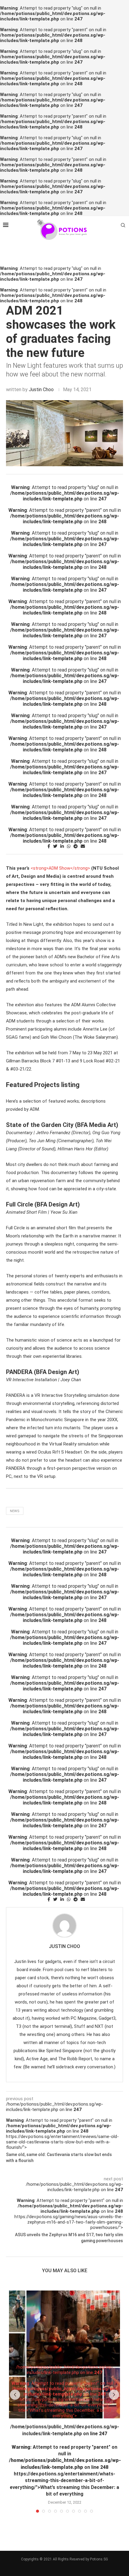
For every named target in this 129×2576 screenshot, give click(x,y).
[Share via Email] (83, 846)
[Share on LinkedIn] (62, 846)
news (15, 1511)
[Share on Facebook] (49, 846)
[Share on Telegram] (76, 846)
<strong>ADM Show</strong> (60, 868)
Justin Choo (41, 390)
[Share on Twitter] (55, 846)
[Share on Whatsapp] (69, 846)
